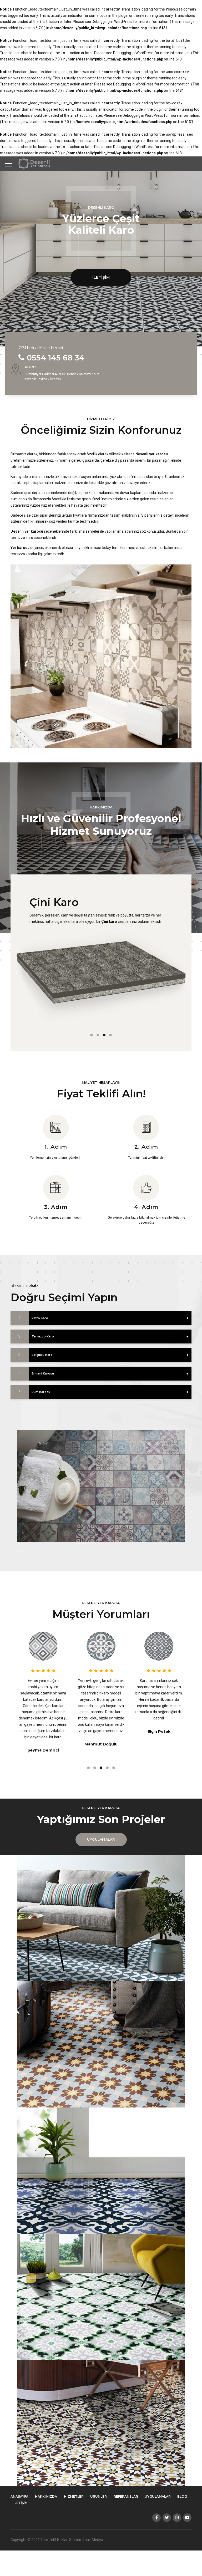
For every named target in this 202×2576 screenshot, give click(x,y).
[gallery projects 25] (101, 1486)
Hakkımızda (46, 2496)
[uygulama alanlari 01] (101, 1918)
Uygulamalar (158, 2496)
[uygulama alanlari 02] (101, 2044)
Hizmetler (74, 2496)
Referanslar (126, 2496)
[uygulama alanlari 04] (101, 2297)
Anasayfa (19, 2496)
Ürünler (99, 2496)
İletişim (21, 2503)
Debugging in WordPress (112, 22)
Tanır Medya (93, 2540)
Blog (182, 2496)
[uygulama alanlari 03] (101, 2171)
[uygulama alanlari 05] (101, 2423)
